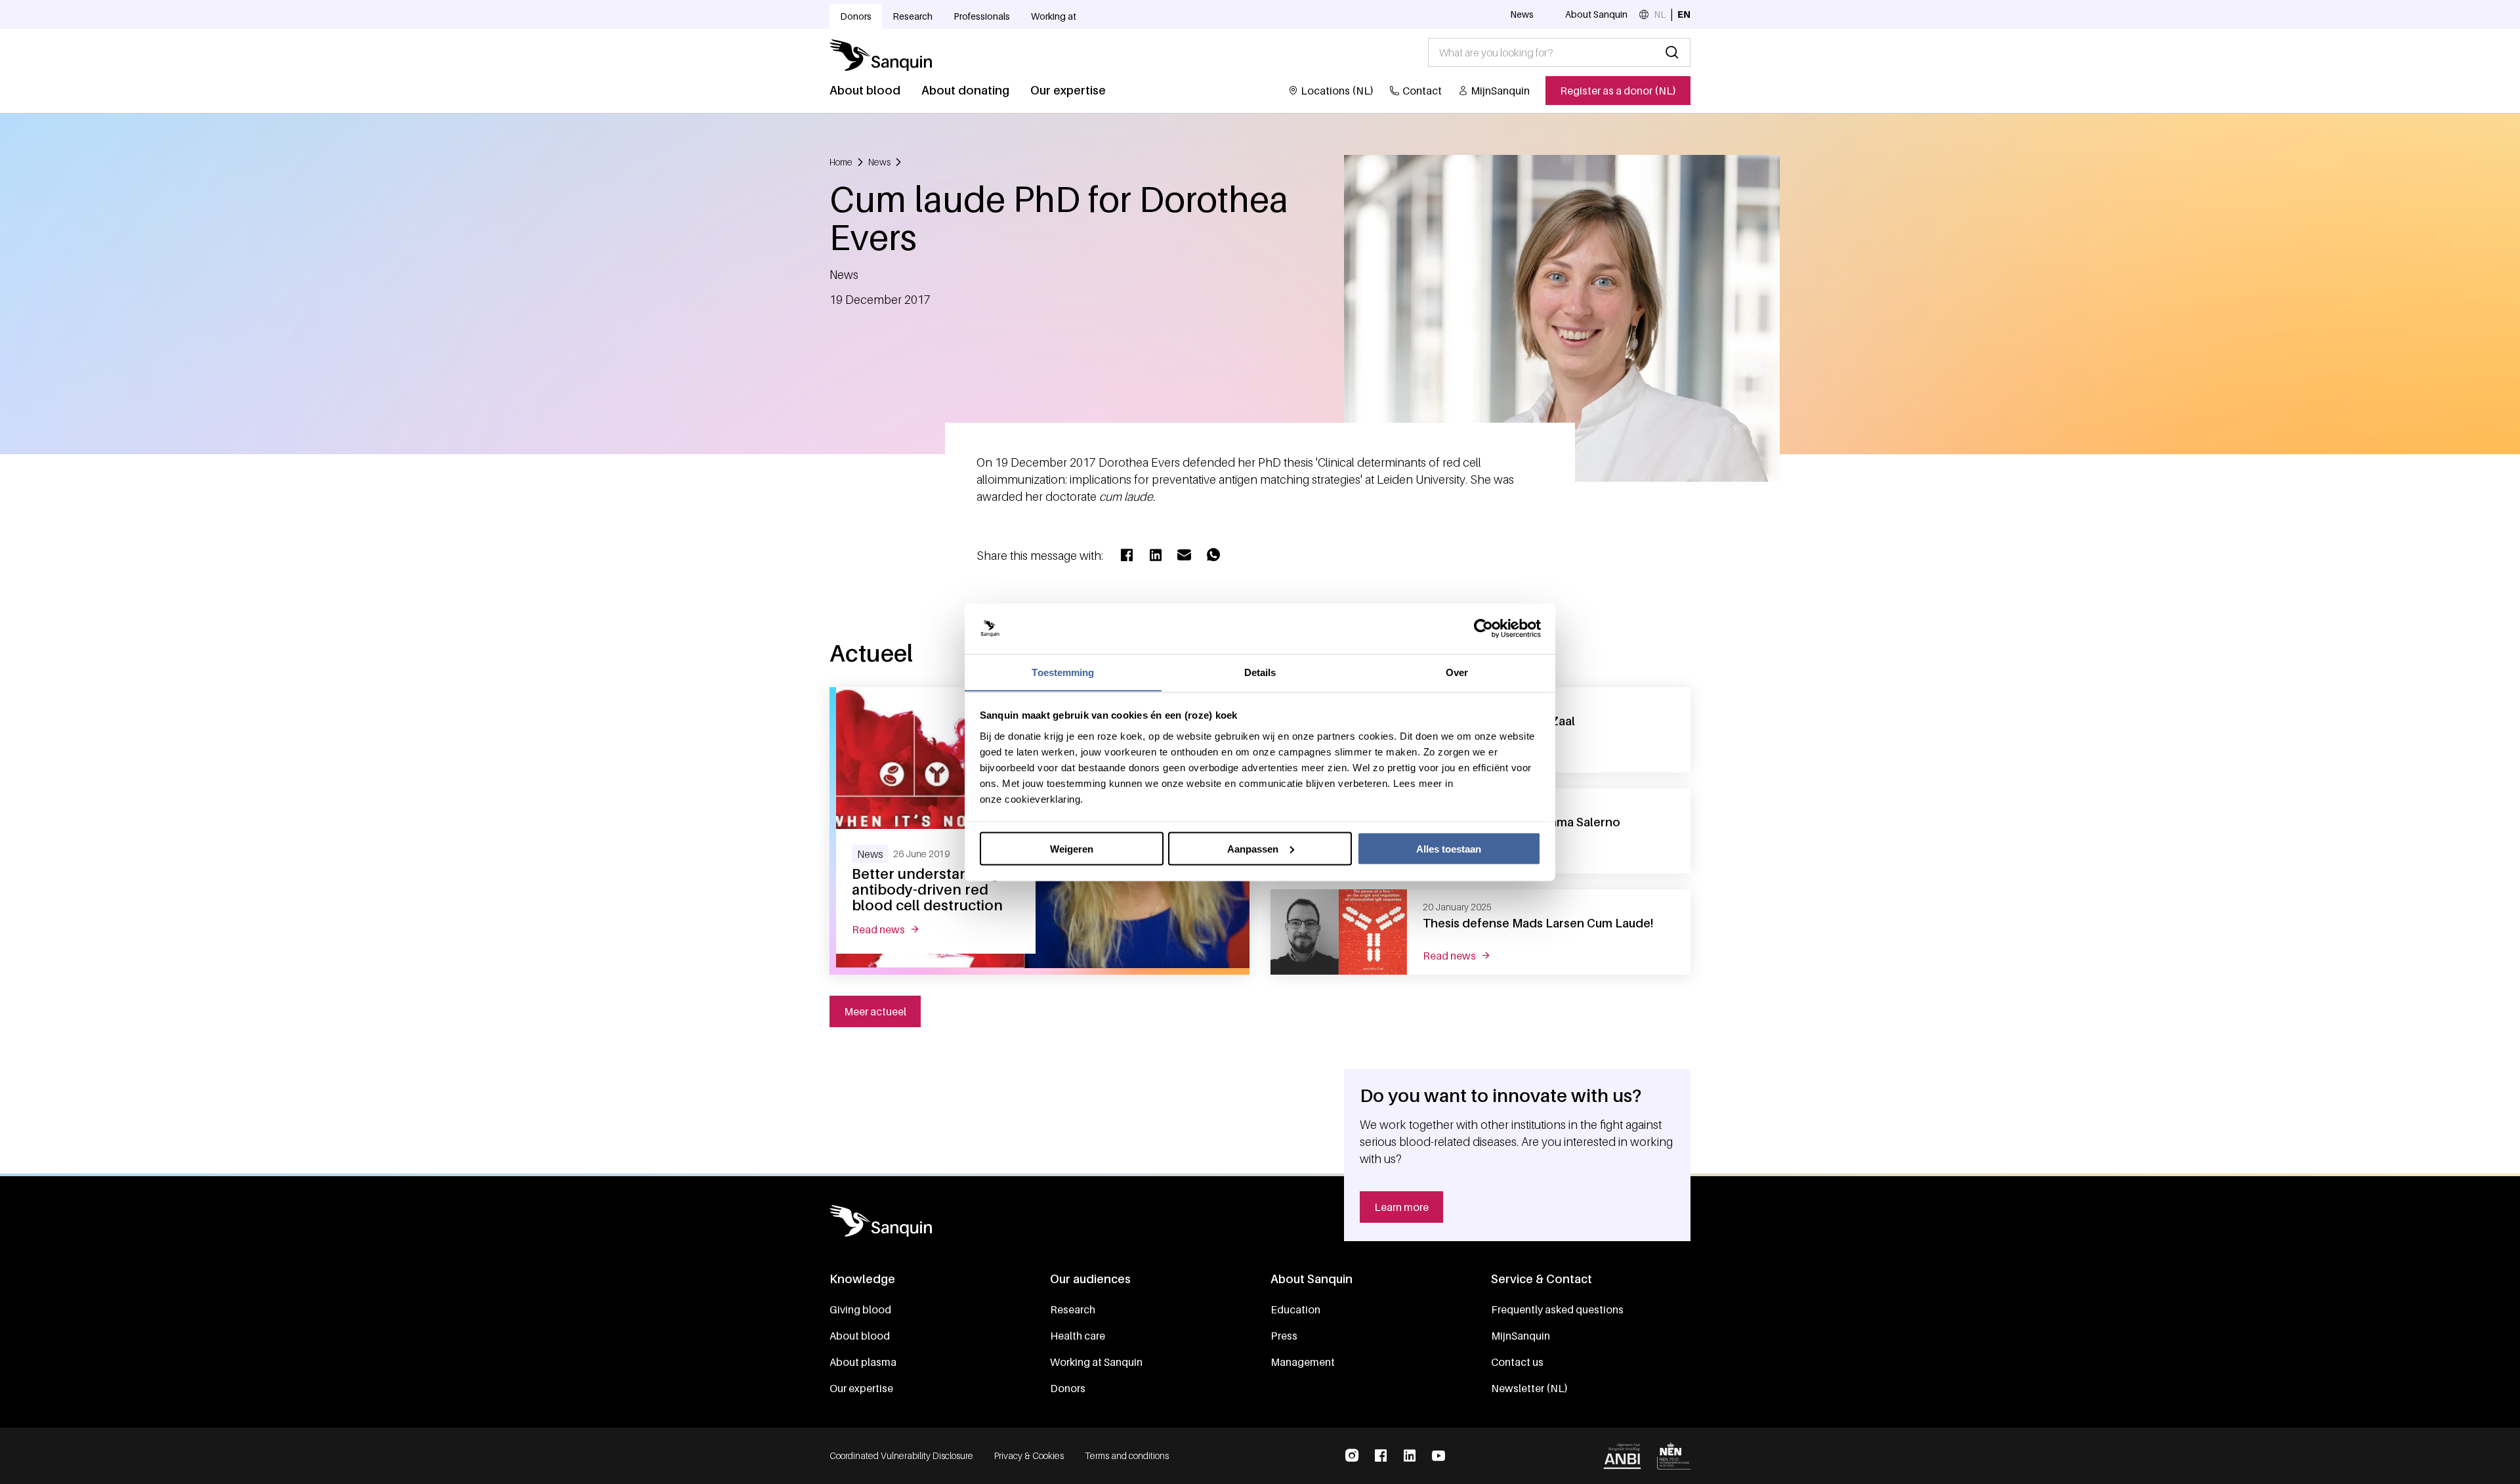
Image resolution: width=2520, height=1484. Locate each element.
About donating (965, 90)
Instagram (1352, 1456)
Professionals (982, 16)
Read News (893, 929)
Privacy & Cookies (1029, 1455)
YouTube (1438, 1456)
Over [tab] (1457, 672)
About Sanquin (1596, 14)
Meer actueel (875, 1011)
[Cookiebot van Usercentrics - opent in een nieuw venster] (1483, 629)
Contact (1422, 91)
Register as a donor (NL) (1618, 91)
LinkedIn (1410, 1456)
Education (1295, 1309)
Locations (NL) (1337, 91)
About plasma (863, 1362)
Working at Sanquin (1096, 1362)
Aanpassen (1253, 848)
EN (1684, 14)
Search (1672, 53)
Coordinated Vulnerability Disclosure (901, 1455)
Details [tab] (1260, 672)
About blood (865, 90)
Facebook (1381, 1456)
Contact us (1517, 1362)
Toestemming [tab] (1063, 672)
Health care (1078, 1336)
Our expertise (1068, 90)
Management (1303, 1362)
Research (913, 16)
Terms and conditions (1127, 1455)
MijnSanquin (1500, 91)
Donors (856, 16)
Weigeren (1072, 848)
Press (1284, 1336)
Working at (1054, 16)
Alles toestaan (1449, 848)
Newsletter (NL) (1529, 1388)
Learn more (1401, 1207)
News (1522, 14)
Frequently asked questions (1557, 1309)
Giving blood (860, 1309)
